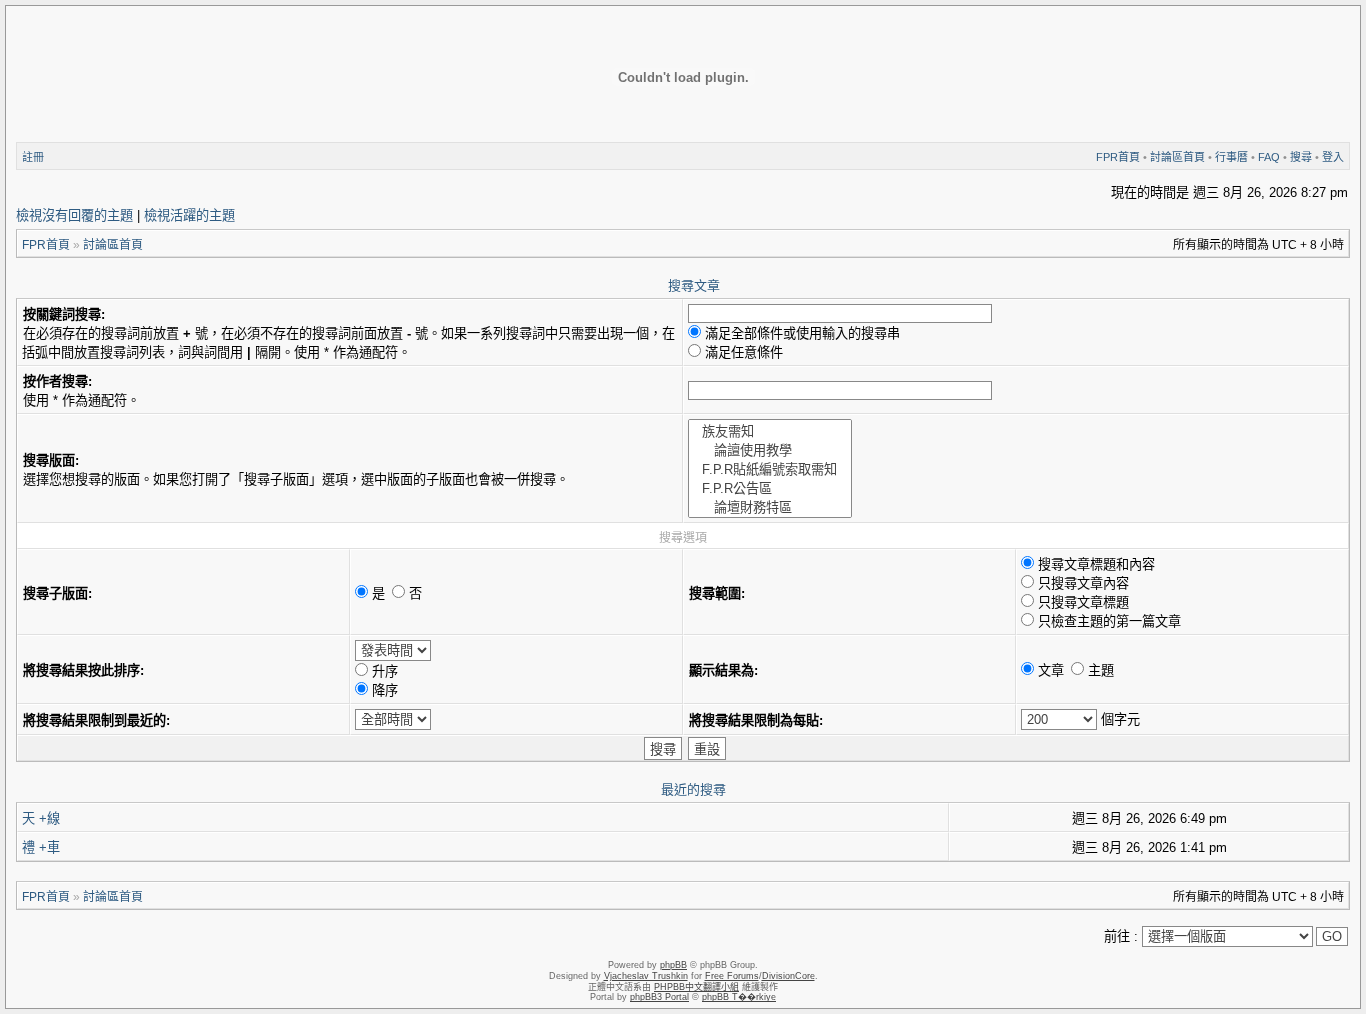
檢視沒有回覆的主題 (74, 215)
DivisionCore (788, 976)
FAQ (1269, 157)
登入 (1333, 157)
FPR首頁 (1118, 157)
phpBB (673, 965)
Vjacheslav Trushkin (646, 976)
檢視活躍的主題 (189, 215)
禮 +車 (41, 847)
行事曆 (1231, 157)
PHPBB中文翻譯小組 (696, 987)
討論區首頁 (1177, 157)
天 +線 (41, 818)
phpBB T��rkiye (739, 997)
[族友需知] (770, 430)
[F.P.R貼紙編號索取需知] (770, 468)
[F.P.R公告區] (770, 487)
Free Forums (732, 976)
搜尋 (1301, 157)
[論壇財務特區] (770, 506)
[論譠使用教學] (770, 449)
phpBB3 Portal (659, 997)
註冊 (33, 157)
